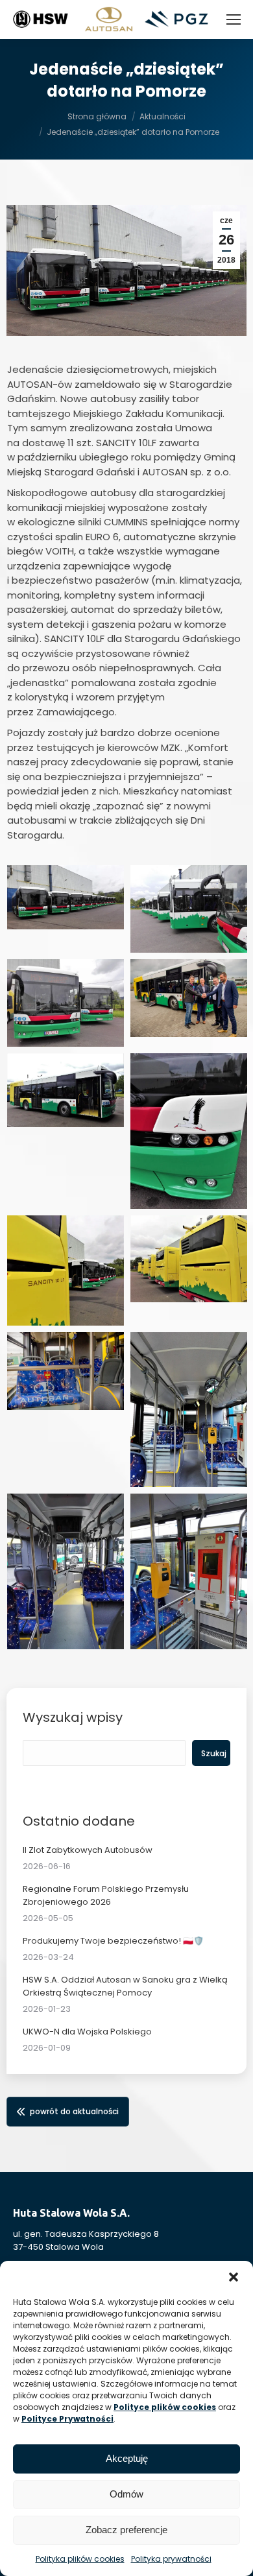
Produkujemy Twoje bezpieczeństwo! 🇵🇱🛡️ (113, 1941)
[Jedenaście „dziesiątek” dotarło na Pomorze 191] (66, 897)
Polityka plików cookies (80, 2559)
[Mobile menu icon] (234, 19)
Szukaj (214, 1753)
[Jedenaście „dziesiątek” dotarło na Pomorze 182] (189, 1571)
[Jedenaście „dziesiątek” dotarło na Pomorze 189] (66, 1371)
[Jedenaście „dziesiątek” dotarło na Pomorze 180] (189, 1131)
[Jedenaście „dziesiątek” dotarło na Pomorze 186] (66, 1003)
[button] (234, 2277)
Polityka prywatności (171, 2559)
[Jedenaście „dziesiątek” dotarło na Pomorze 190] (66, 1090)
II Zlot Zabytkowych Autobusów (88, 1850)
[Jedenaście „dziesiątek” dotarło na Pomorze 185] (189, 909)
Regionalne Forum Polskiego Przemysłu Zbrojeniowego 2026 (106, 1895)
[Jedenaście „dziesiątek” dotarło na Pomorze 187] (189, 1259)
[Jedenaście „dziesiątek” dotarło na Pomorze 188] (189, 998)
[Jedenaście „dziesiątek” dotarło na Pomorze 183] (66, 1571)
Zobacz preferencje (126, 2530)
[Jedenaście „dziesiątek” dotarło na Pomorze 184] (66, 1270)
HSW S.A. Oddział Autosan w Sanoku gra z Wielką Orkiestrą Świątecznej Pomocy (125, 1986)
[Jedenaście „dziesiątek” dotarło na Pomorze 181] (189, 1410)
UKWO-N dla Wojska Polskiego (87, 2032)
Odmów (126, 2494)
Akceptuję (127, 2458)
